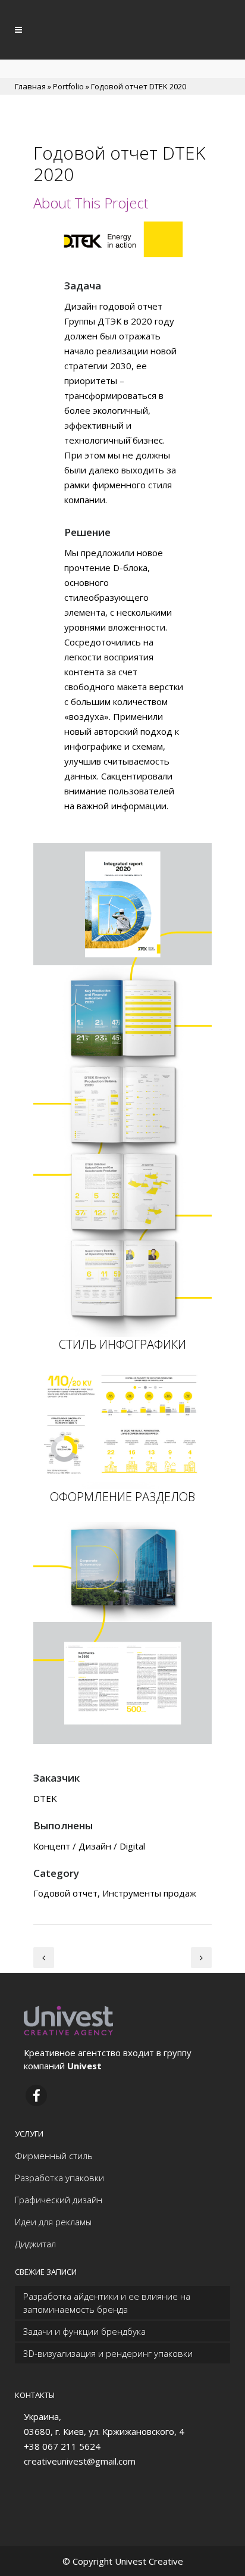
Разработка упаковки (59, 2178)
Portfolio (68, 86)
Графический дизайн (59, 2200)
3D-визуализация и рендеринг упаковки (108, 2353)
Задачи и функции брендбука (84, 2331)
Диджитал (35, 2244)
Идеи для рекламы (53, 2222)
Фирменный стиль (54, 2156)
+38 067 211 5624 (62, 2446)
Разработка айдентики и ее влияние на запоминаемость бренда (107, 2303)
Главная (30, 86)
